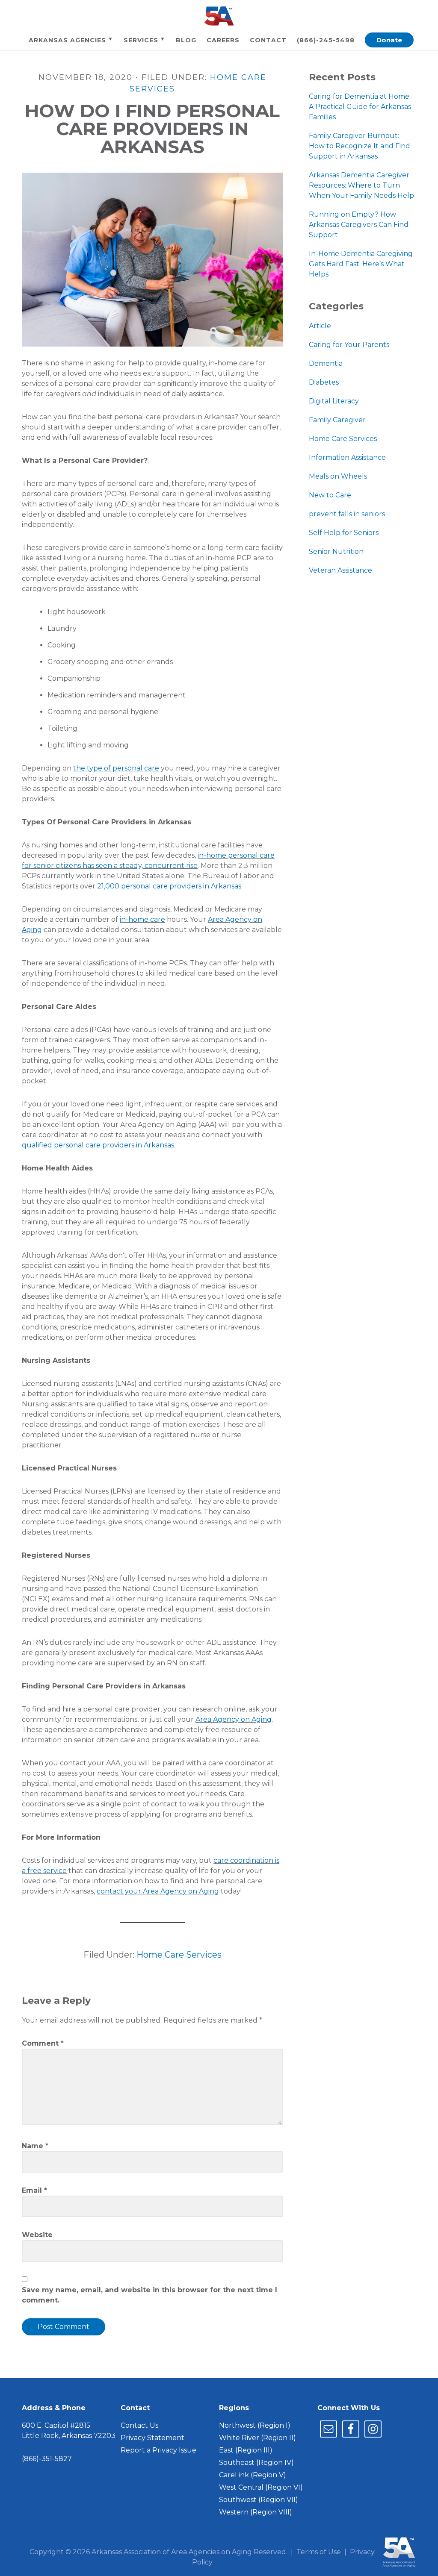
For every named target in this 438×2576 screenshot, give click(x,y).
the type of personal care (116, 768)
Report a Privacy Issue (158, 2450)
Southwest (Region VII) (259, 2500)
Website (37, 2235)
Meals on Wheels (338, 476)
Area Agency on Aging (234, 1719)
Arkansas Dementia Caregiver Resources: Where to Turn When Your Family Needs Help (361, 185)
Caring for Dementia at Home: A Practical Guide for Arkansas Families (360, 107)
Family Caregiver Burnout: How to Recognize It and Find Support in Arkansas (360, 146)
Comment (43, 2043)
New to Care (330, 495)
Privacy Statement (152, 2438)
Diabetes (324, 382)
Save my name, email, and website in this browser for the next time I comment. (149, 2295)
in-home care (142, 919)
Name (35, 2146)
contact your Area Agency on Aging (158, 1891)
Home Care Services (179, 1955)
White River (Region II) (257, 2438)
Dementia (326, 363)
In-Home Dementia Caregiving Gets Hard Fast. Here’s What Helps (361, 264)
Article (320, 326)
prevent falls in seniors (347, 514)
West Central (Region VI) (261, 2487)
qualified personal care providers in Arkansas (98, 1145)
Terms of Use (319, 2552)
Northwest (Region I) (255, 2425)
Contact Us (139, 2425)
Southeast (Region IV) (256, 2463)
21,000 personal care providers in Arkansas (169, 886)
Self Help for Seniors (344, 533)
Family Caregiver (337, 420)
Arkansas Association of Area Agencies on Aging (219, 16)
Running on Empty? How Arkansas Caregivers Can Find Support (359, 225)
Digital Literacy (334, 401)
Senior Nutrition (336, 551)
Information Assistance (347, 457)
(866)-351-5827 (47, 2459)
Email (34, 2190)
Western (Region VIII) (256, 2512)
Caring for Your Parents (349, 345)
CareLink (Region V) (253, 2475)
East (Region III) (246, 2450)
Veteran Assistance (340, 570)
